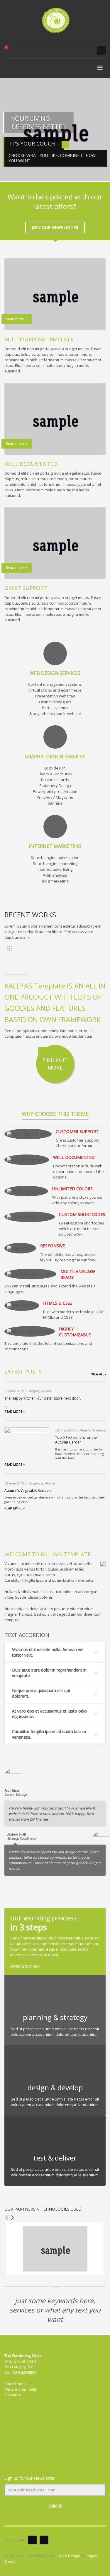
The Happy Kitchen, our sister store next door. (43, 1398)
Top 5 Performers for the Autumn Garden (76, 1440)
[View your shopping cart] (9, 50)
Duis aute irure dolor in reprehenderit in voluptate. (49, 1673)
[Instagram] (44, 2540)
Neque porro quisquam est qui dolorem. (41, 1693)
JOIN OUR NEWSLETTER (55, 227)
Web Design (70, 2556)
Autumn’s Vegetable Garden (28, 1490)
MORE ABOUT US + (25, 1966)
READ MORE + (15, 1412)
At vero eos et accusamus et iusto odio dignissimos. (49, 1714)
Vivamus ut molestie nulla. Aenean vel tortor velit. (48, 1652)
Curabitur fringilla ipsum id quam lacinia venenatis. (49, 1734)
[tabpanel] (55, 130)
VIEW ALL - (98, 1374)
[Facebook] (32, 2540)
